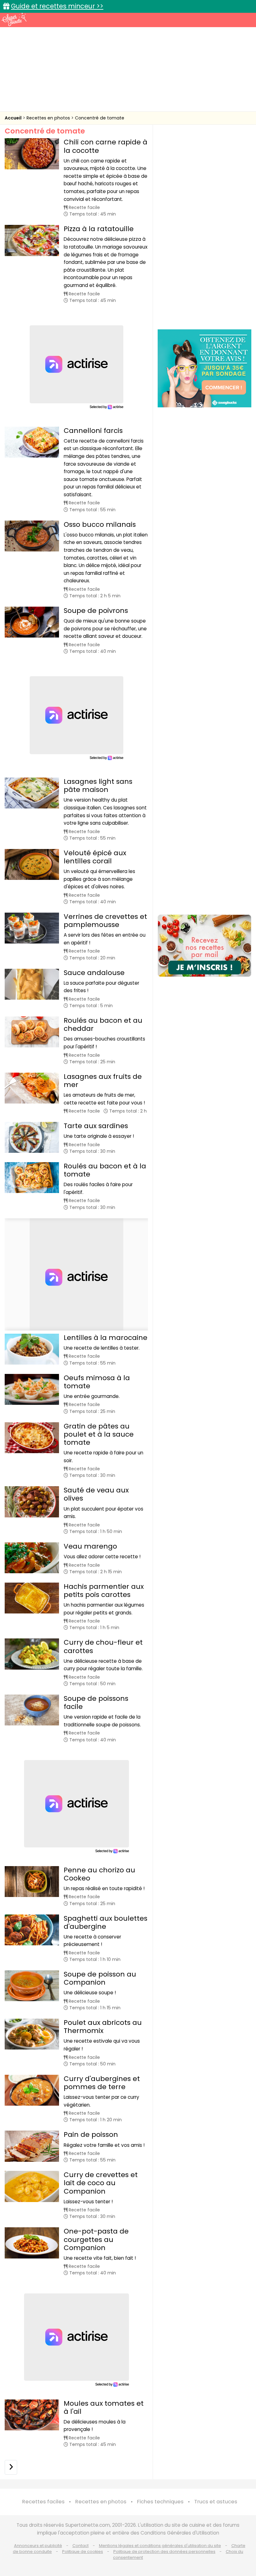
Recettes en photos (49, 118)
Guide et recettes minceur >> (57, 6)
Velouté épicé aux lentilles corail (95, 857)
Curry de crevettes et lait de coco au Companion (101, 2183)
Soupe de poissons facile (96, 1703)
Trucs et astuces (216, 2502)
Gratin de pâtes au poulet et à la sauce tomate (99, 1434)
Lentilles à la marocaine (106, 1338)
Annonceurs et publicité (38, 2546)
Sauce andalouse (94, 973)
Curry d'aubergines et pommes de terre (102, 2083)
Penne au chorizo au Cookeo (99, 1874)
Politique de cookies (83, 2552)
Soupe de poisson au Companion (100, 1978)
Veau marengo (90, 1546)
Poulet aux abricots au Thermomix (103, 2027)
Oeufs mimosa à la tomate (97, 1382)
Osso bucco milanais (100, 524)
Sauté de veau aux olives (96, 1494)
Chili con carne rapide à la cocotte (106, 146)
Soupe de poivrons (96, 611)
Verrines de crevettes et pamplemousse (105, 921)
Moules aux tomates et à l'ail (104, 2407)
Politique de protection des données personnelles (164, 2552)
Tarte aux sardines (96, 1126)
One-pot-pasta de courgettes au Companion (96, 2239)
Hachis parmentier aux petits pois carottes (104, 1591)
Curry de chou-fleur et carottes (103, 1646)
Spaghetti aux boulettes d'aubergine (106, 1922)
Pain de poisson (91, 2135)
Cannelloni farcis (93, 431)
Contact (81, 2546)
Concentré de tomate (100, 118)
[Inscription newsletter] (204, 946)
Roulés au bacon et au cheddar (103, 1024)
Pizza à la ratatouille (99, 229)
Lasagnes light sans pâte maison (98, 786)
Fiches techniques (160, 2502)
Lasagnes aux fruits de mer (103, 1081)
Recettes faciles (43, 2502)
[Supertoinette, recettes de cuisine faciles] (14, 19)
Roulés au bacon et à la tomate (105, 1170)
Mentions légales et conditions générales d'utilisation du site (160, 2546)
